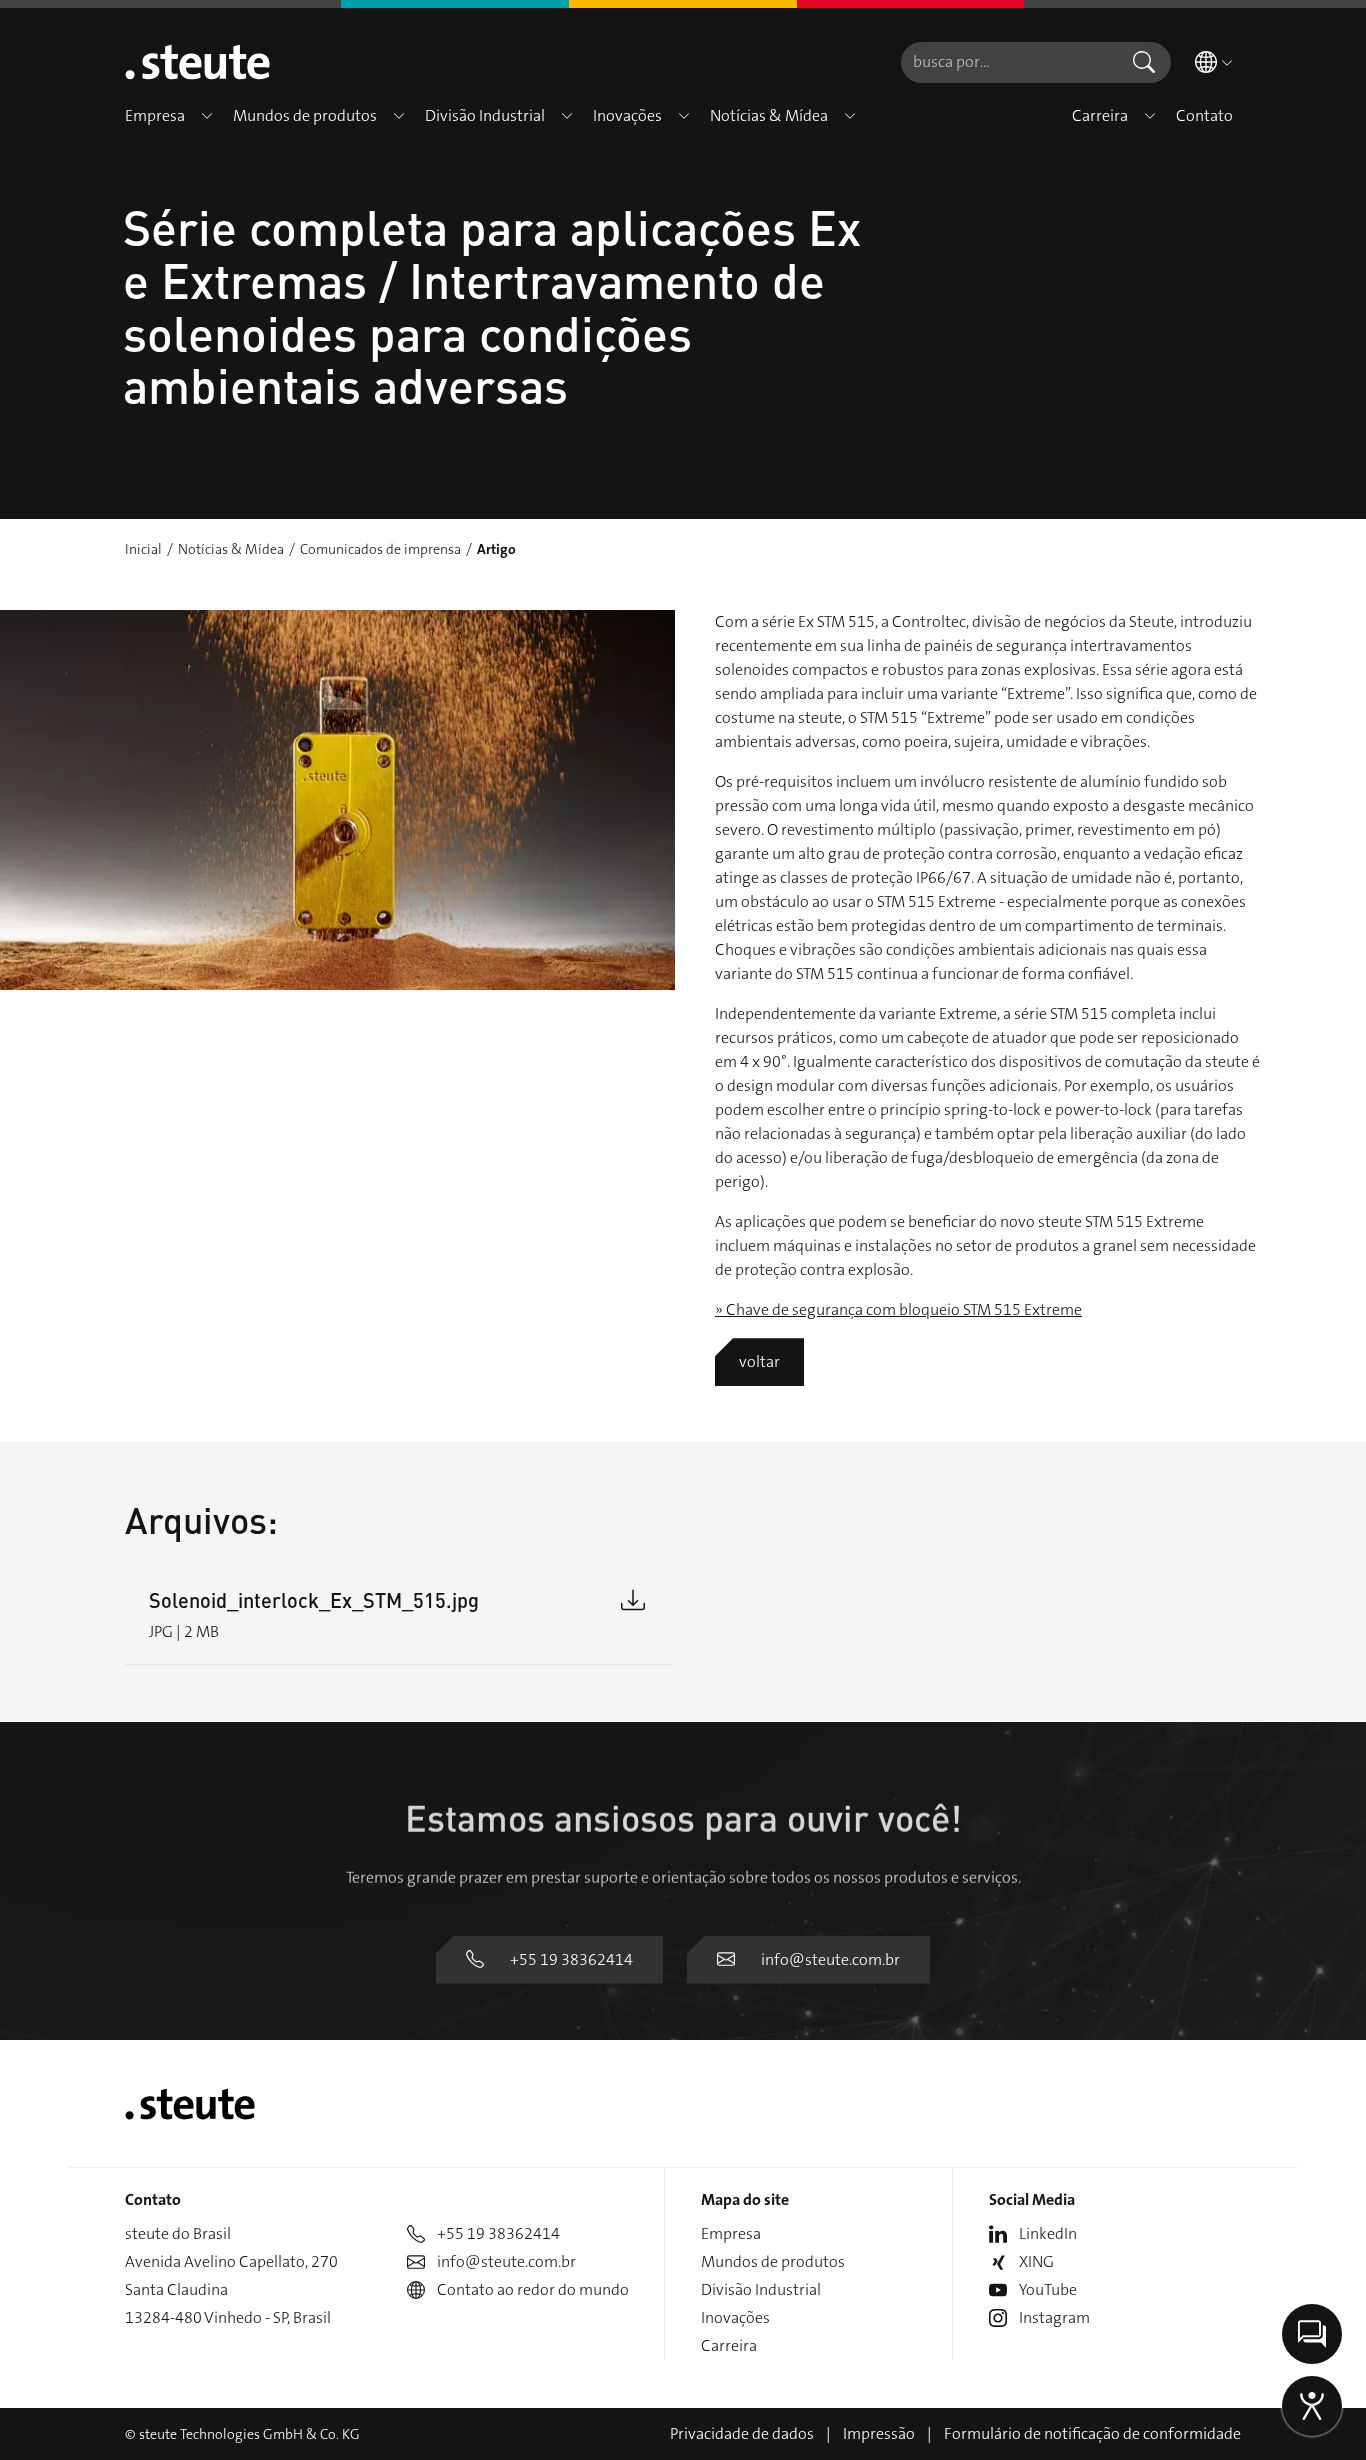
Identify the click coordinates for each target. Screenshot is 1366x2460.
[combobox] (1009, 62)
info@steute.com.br (830, 1959)
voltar (759, 1361)
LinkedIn (1048, 2233)
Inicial (143, 549)
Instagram (1054, 2317)
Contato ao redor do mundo (533, 2289)
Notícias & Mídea (231, 549)
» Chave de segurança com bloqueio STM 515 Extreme (898, 1309)
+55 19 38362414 (571, 1959)
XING (1036, 2261)
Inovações (735, 2317)
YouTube (1048, 2289)
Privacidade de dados (742, 2433)
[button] (207, 116)
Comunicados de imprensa (380, 549)
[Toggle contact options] (1312, 2334)
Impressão (879, 2433)
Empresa (731, 2233)
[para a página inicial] (197, 62)
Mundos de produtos (773, 2261)
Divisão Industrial (761, 2289)
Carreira (729, 2345)
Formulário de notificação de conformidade (1092, 2433)
